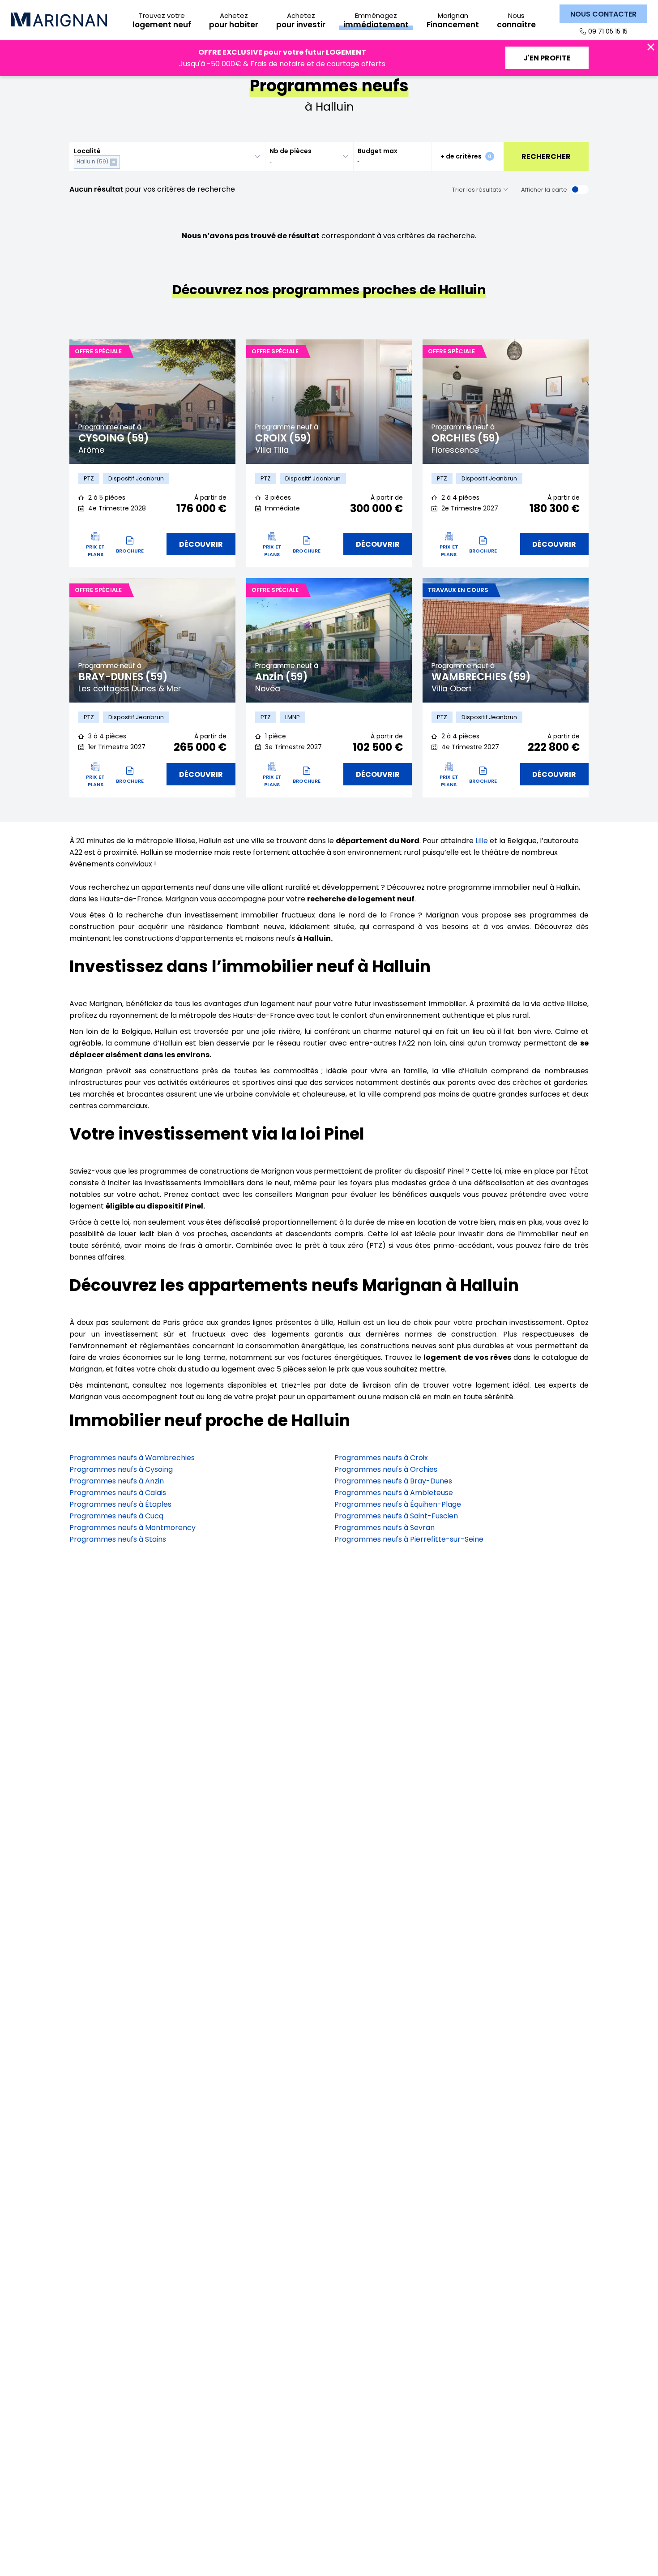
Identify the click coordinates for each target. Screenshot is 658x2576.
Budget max (378, 151)
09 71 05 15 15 (608, 31)
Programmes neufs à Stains (118, 1539)
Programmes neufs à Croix (381, 1458)
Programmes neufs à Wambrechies (132, 1458)
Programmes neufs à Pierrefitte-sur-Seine (409, 1539)
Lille (482, 841)
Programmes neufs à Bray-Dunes (393, 1481)
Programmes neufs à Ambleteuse (394, 1493)
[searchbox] (124, 162)
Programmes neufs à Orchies (386, 1469)
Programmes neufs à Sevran (385, 1528)
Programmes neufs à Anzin (117, 1481)
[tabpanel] (152, 402)
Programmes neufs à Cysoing (121, 1469)
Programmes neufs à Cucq (116, 1516)
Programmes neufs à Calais (118, 1493)
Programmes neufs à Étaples (120, 1504)
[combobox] (167, 156)
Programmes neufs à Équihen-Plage (398, 1504)
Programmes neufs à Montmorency (132, 1528)
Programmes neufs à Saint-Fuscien (396, 1516)
